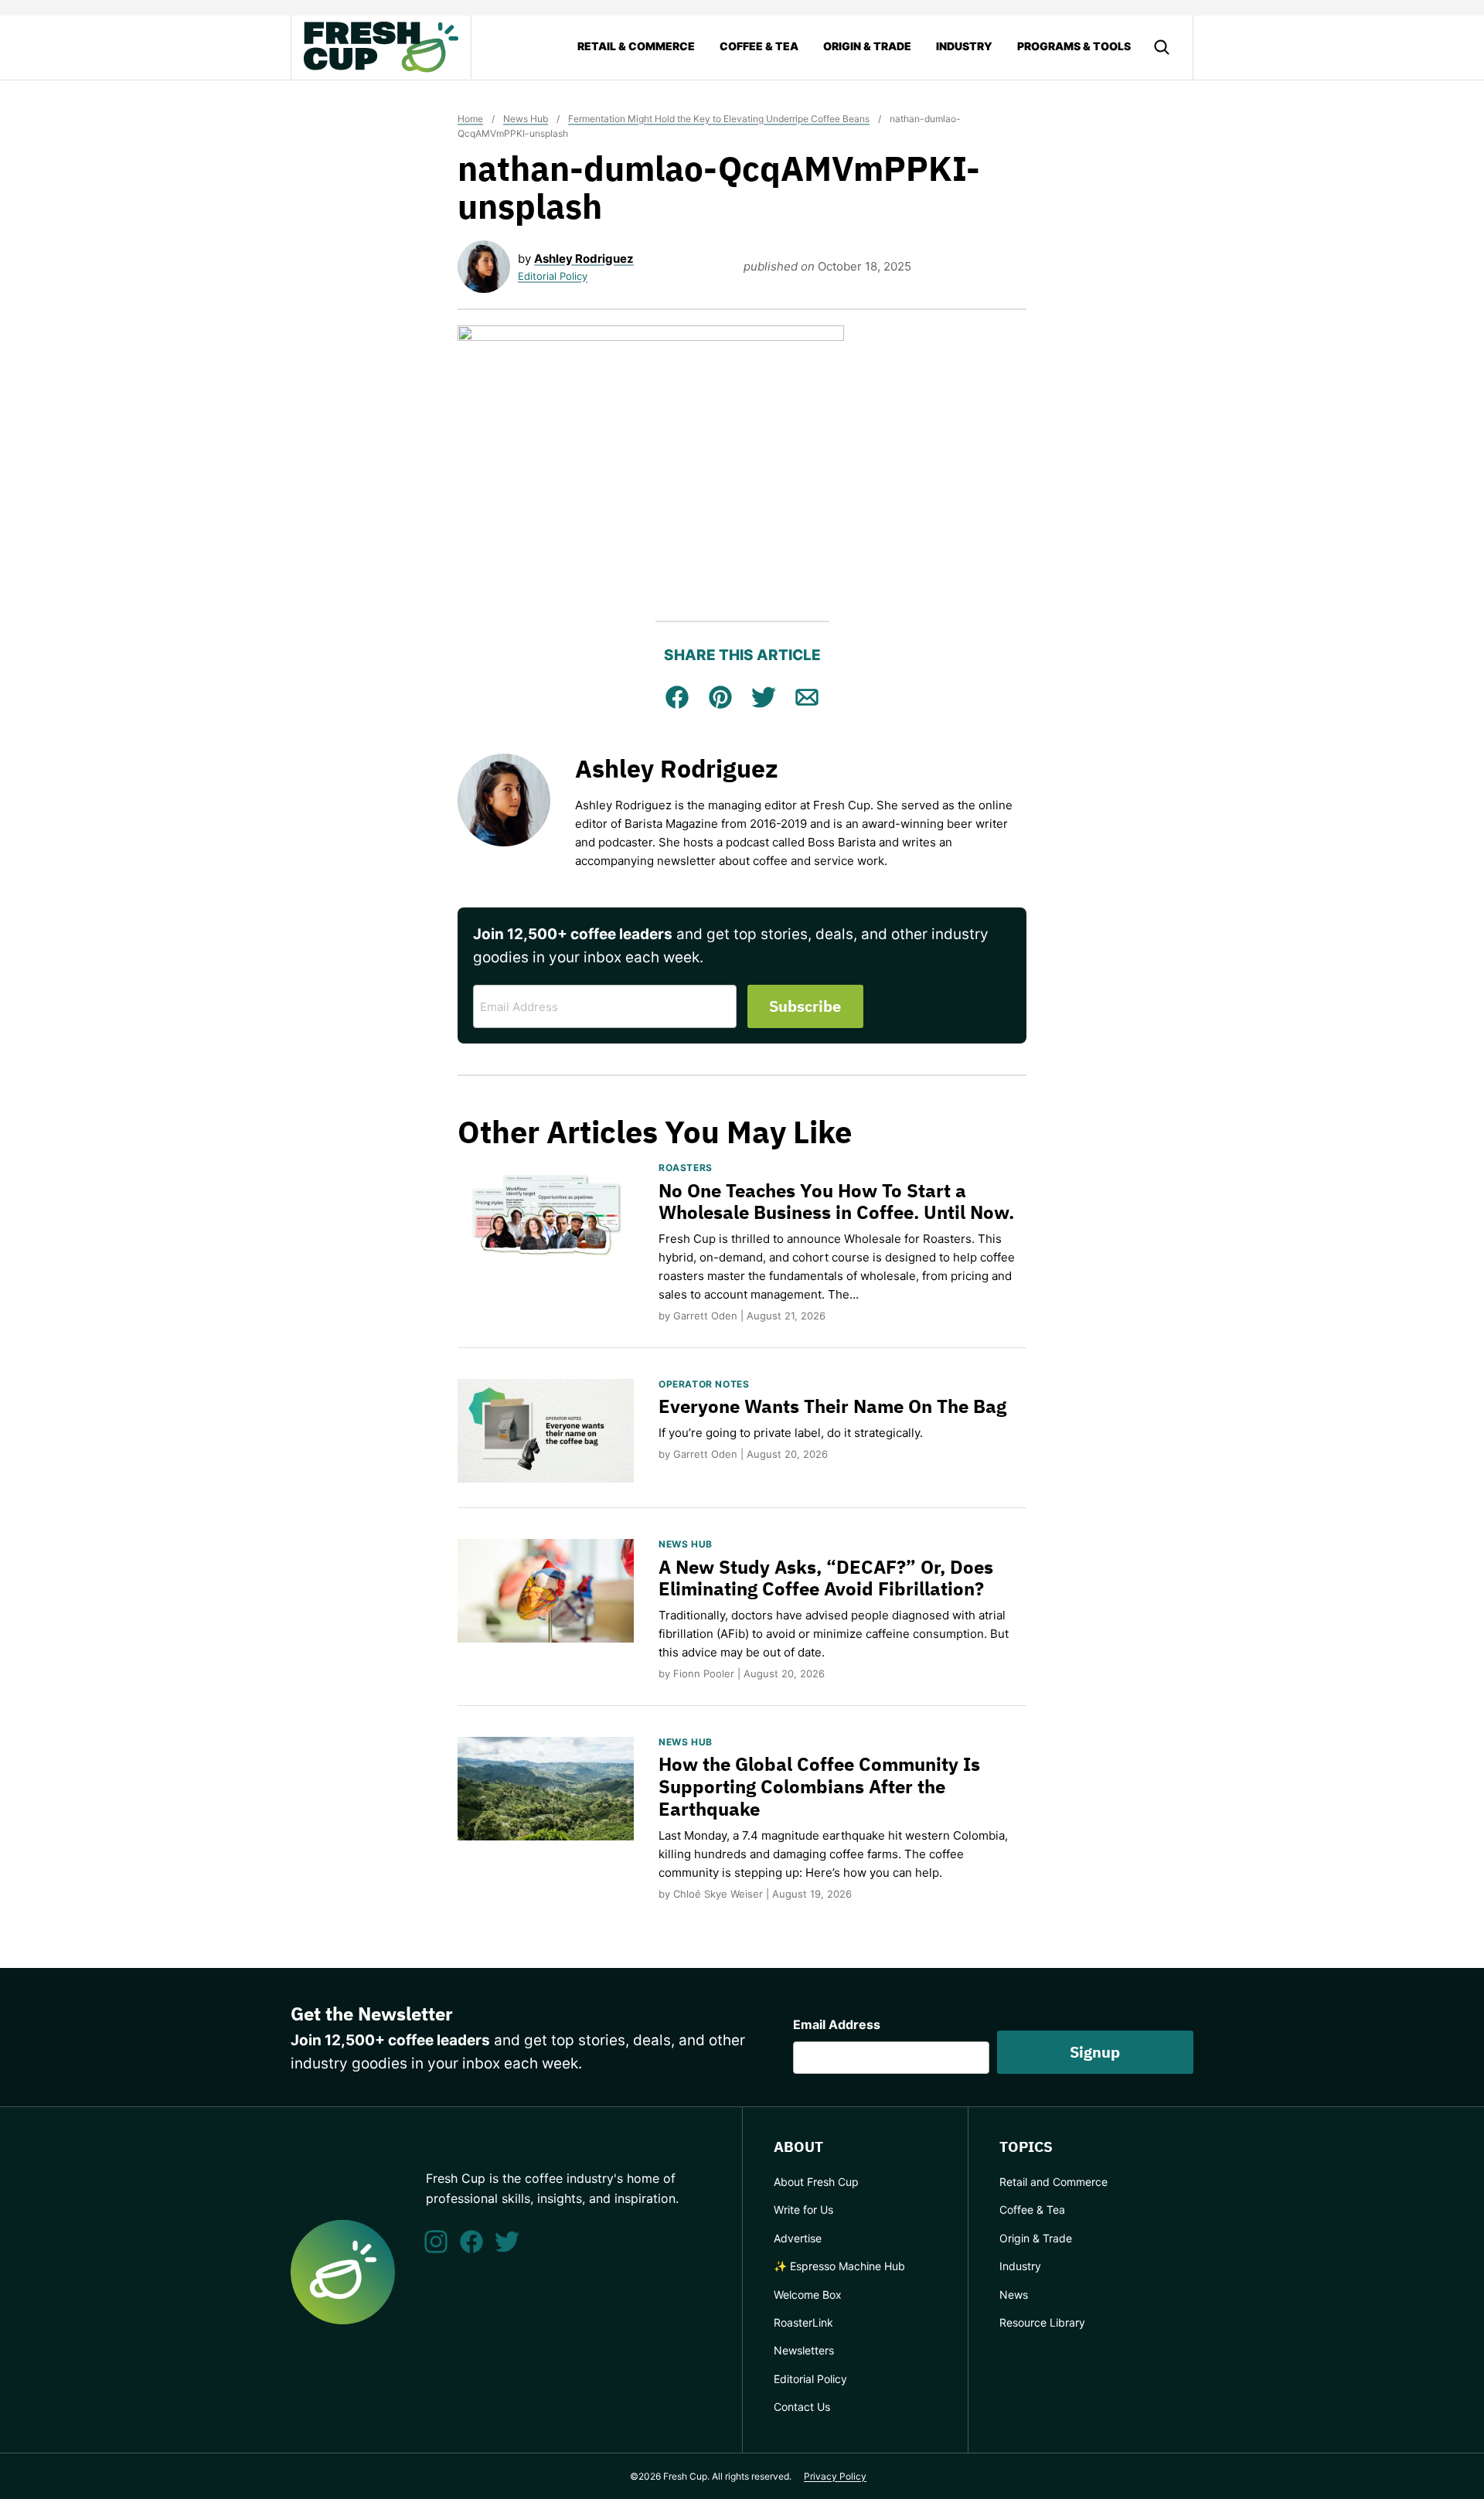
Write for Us (803, 2210)
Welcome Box (808, 2295)
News (1014, 2295)
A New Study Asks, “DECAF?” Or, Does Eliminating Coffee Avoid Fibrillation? (826, 1578)
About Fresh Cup (816, 2182)
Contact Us (802, 2407)
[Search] (1162, 47)
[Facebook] (471, 2242)
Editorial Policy (553, 276)
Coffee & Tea (759, 46)
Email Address (837, 2024)
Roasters (686, 1168)
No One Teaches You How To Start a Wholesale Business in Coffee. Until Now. (836, 1202)
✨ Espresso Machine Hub (839, 2266)
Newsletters (804, 2350)
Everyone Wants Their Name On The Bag (832, 1406)
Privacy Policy (835, 2476)
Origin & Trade (867, 46)
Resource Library (1042, 2322)
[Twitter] (507, 2242)
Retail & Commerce (636, 46)
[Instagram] (436, 2242)
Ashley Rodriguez (584, 259)
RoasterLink (803, 2322)
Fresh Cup (381, 47)
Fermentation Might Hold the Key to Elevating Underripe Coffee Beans (719, 119)
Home (470, 119)
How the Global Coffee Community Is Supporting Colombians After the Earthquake (819, 1786)
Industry (964, 46)
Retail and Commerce (1053, 2182)
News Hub (526, 119)
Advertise (798, 2238)
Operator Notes (704, 1384)
